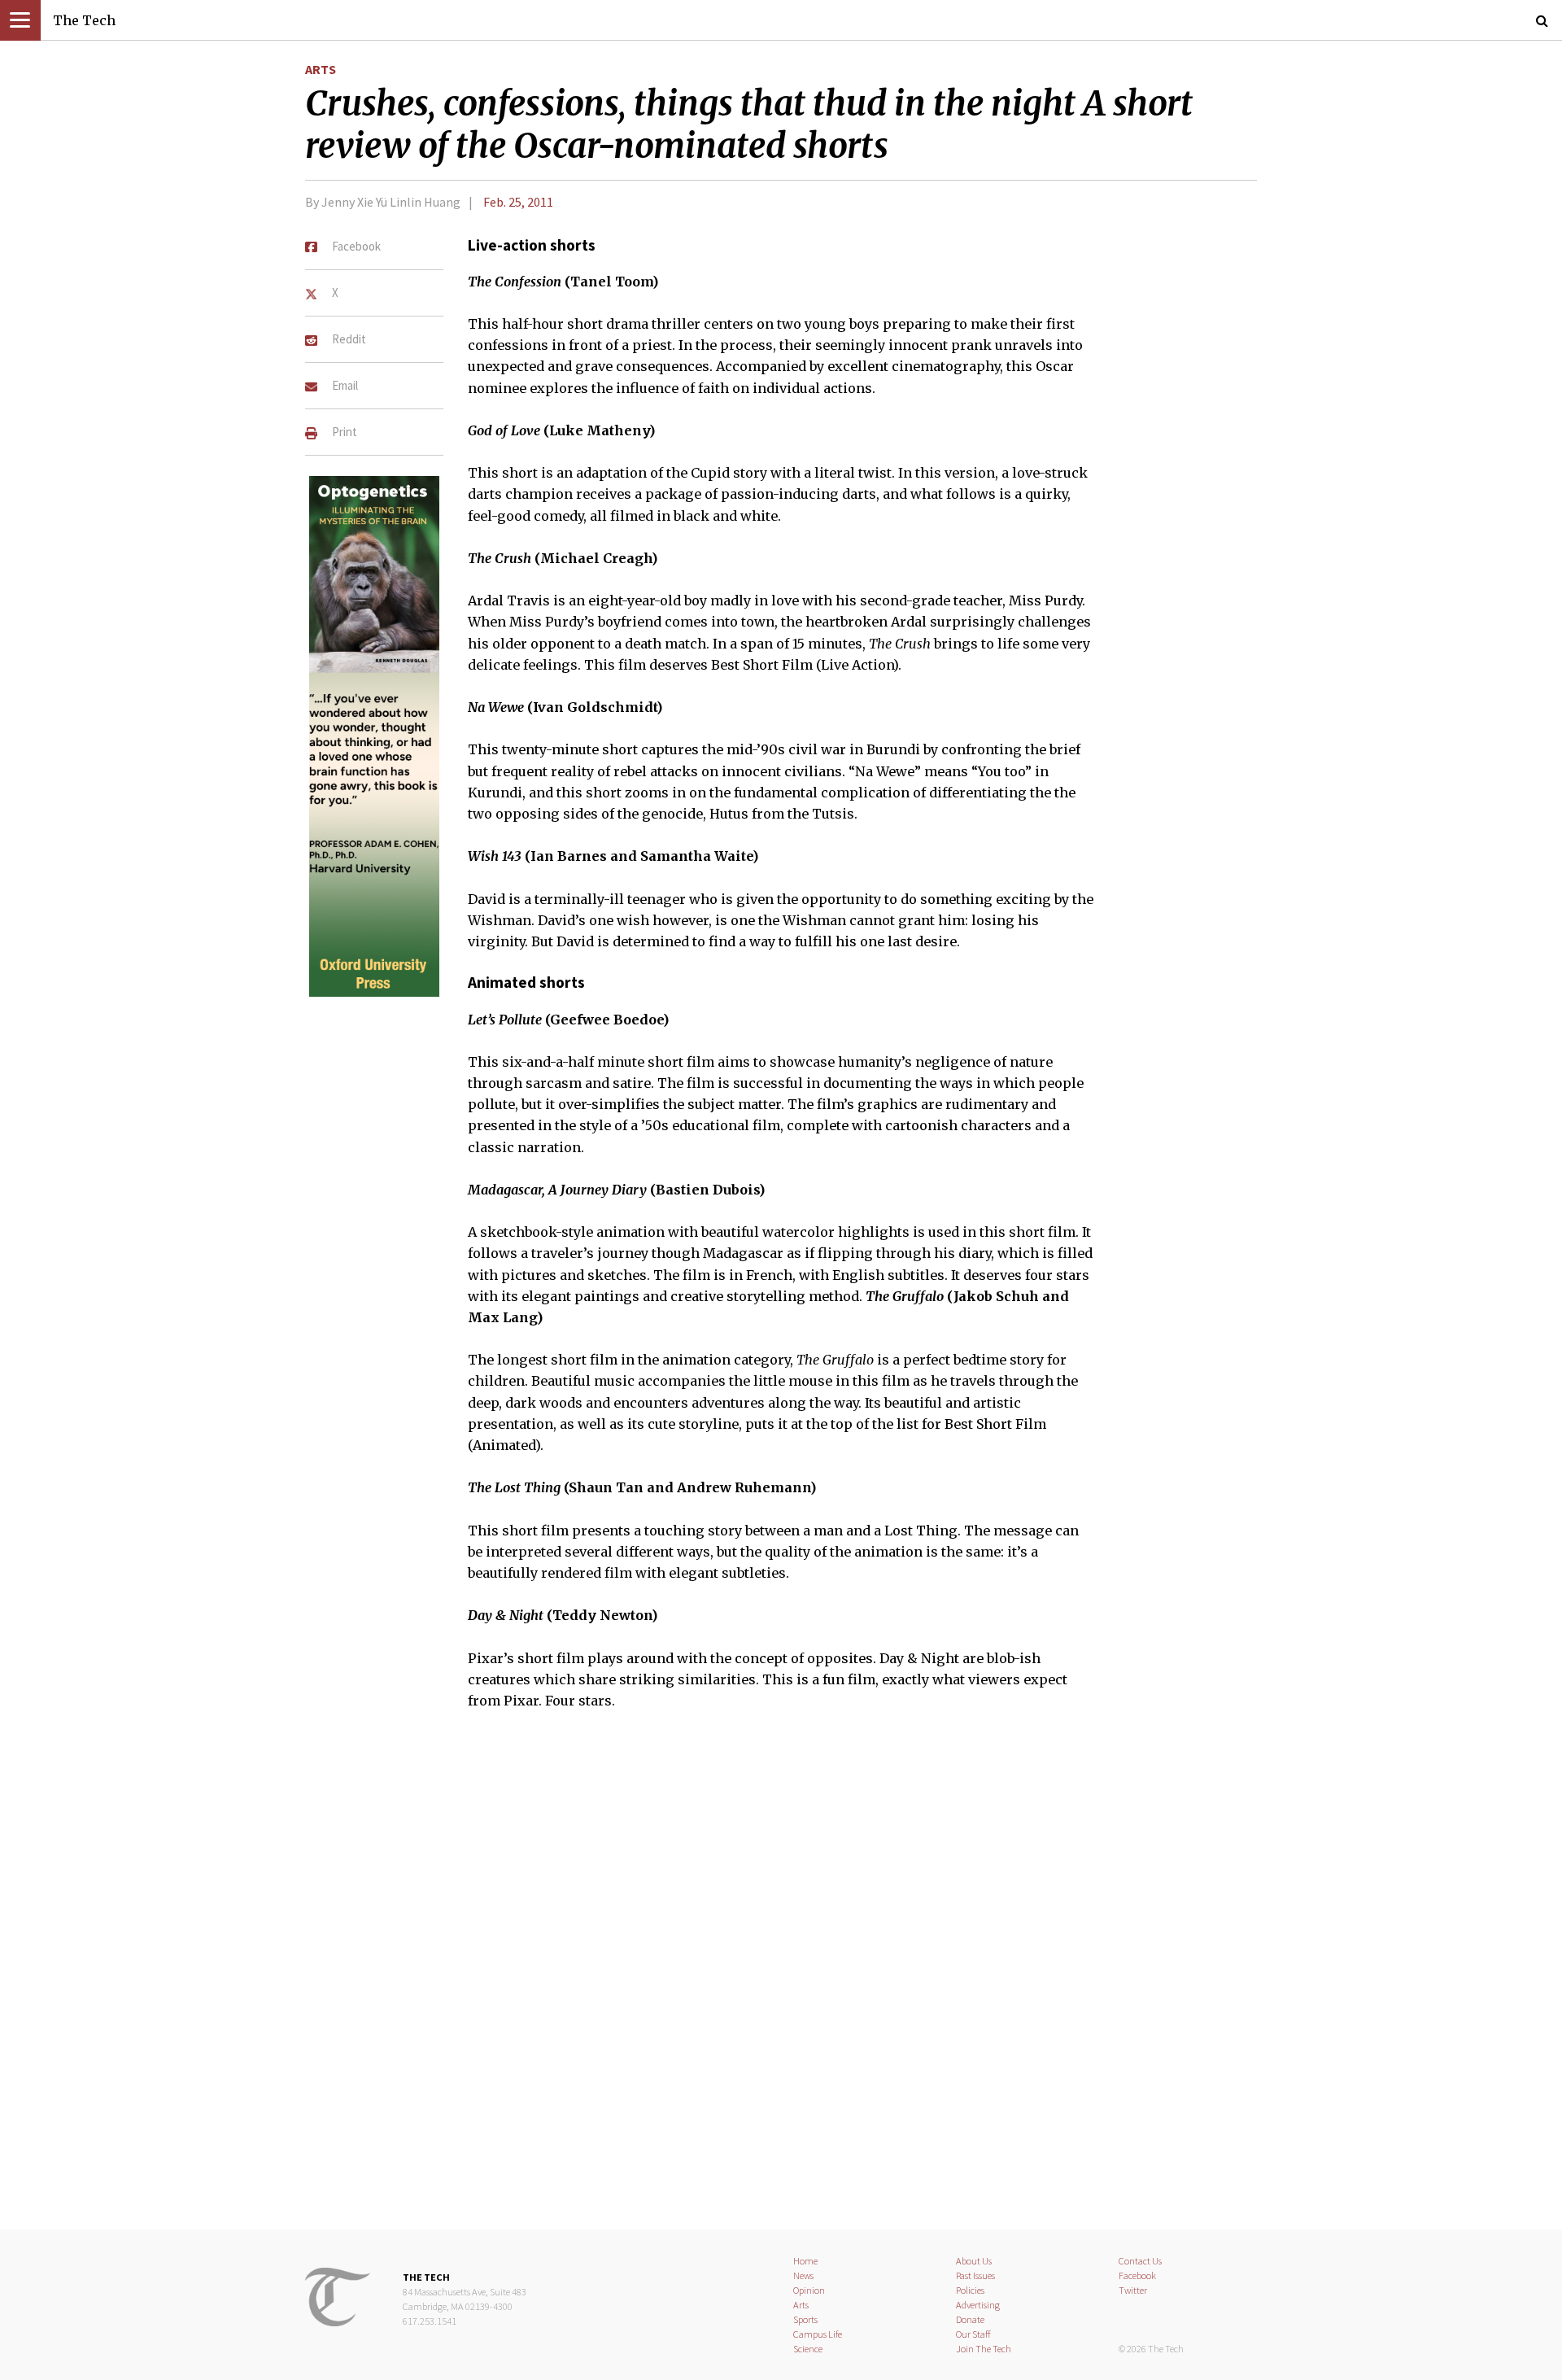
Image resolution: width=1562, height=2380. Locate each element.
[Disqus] (781, 1980)
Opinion (809, 2290)
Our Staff (973, 2334)
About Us (974, 2261)
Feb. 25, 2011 (518, 202)
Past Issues (975, 2275)
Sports (805, 2319)
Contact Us (1140, 2261)
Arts (321, 69)
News (803, 2275)
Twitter (1133, 2290)
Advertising (978, 2305)
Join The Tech (984, 2349)
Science (808, 2349)
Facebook (1137, 2275)
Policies (970, 2290)
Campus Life (818, 2334)
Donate (970, 2319)
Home (805, 2261)
